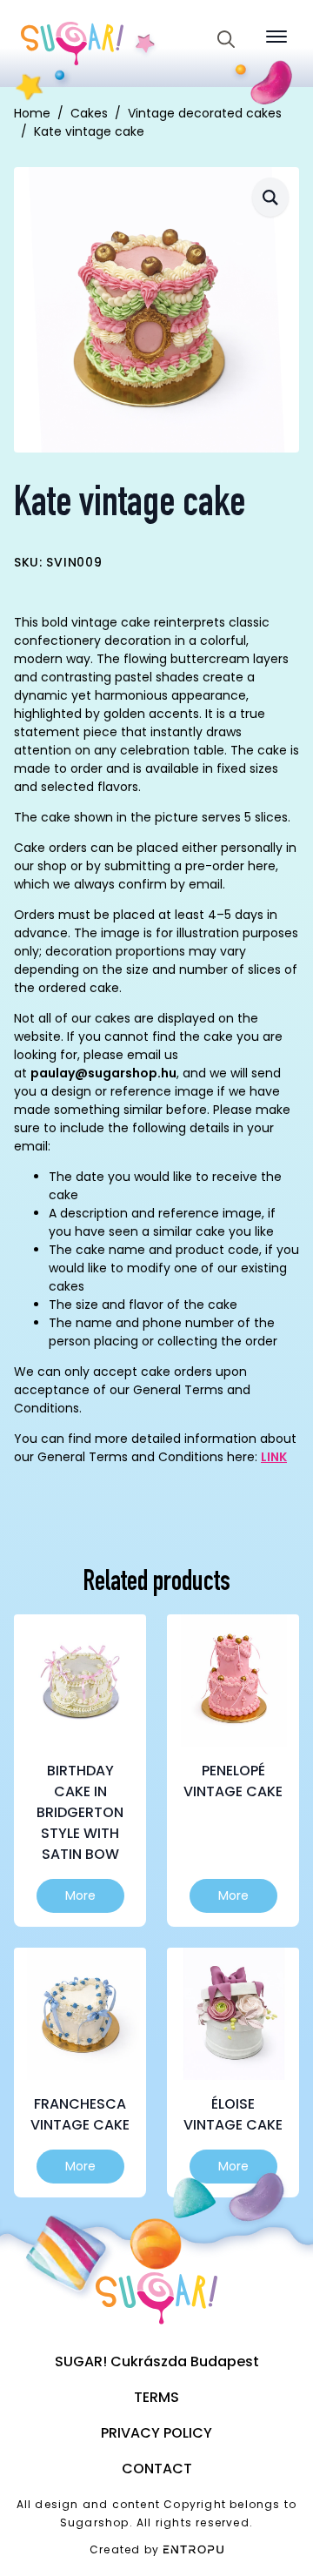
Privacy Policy (156, 2433)
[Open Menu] (276, 37)
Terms (156, 2397)
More (80, 1895)
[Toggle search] (226, 39)
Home (32, 113)
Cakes (89, 113)
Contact (157, 2469)
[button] (270, 197)
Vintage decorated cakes (205, 113)
